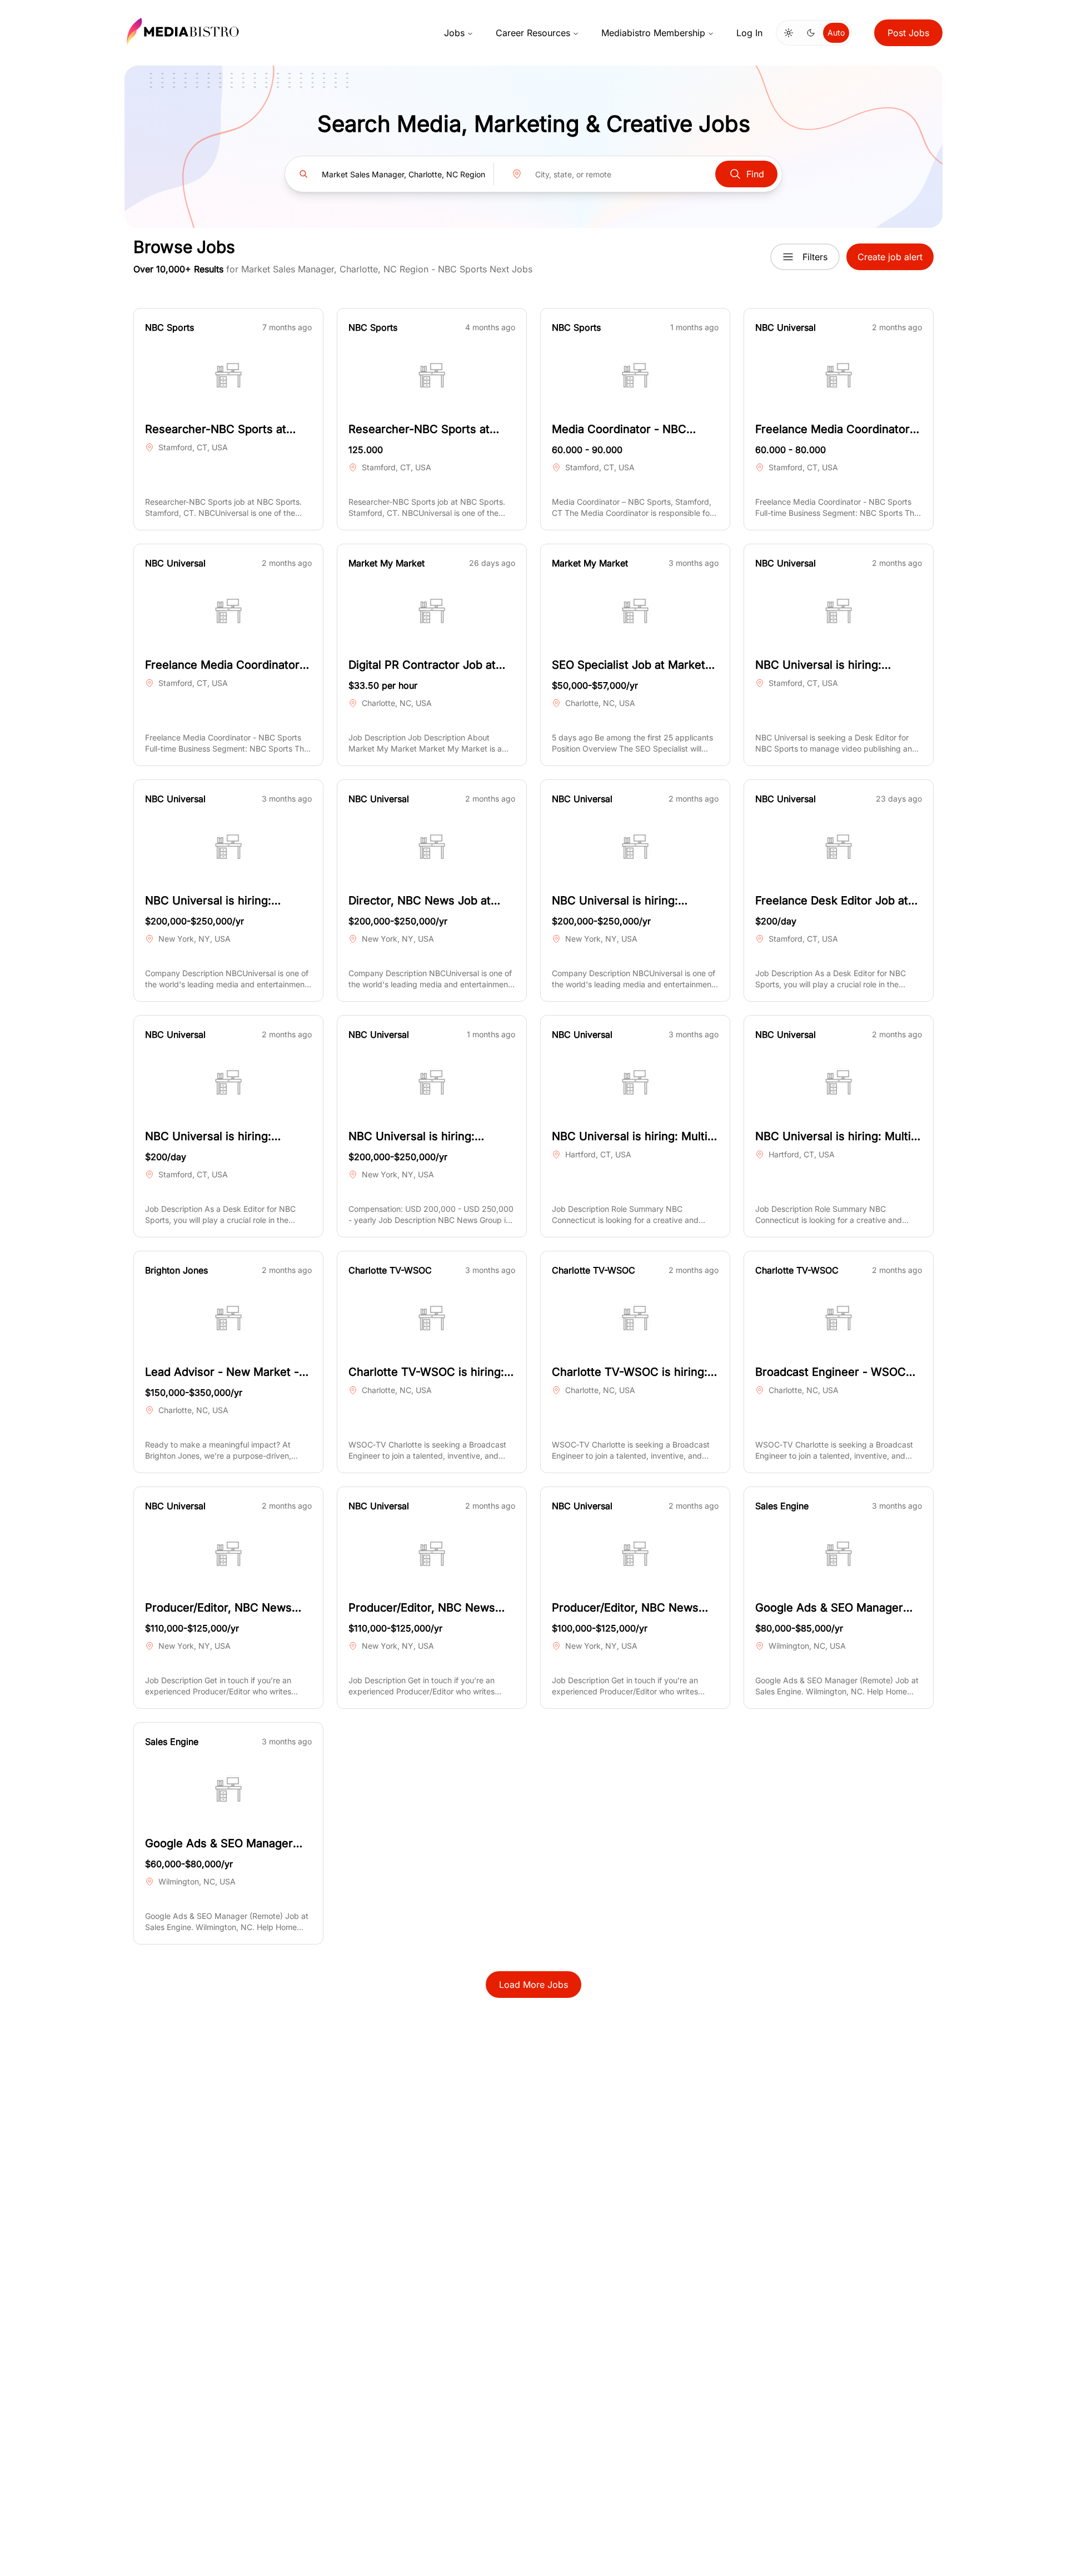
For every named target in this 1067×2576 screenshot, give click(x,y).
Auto (836, 33)
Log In (749, 33)
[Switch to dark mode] (811, 33)
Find (755, 174)
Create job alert (890, 257)
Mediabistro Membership (653, 33)
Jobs (454, 33)
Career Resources (533, 33)
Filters (815, 257)
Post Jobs (908, 33)
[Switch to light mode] (789, 33)
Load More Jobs (533, 1985)
